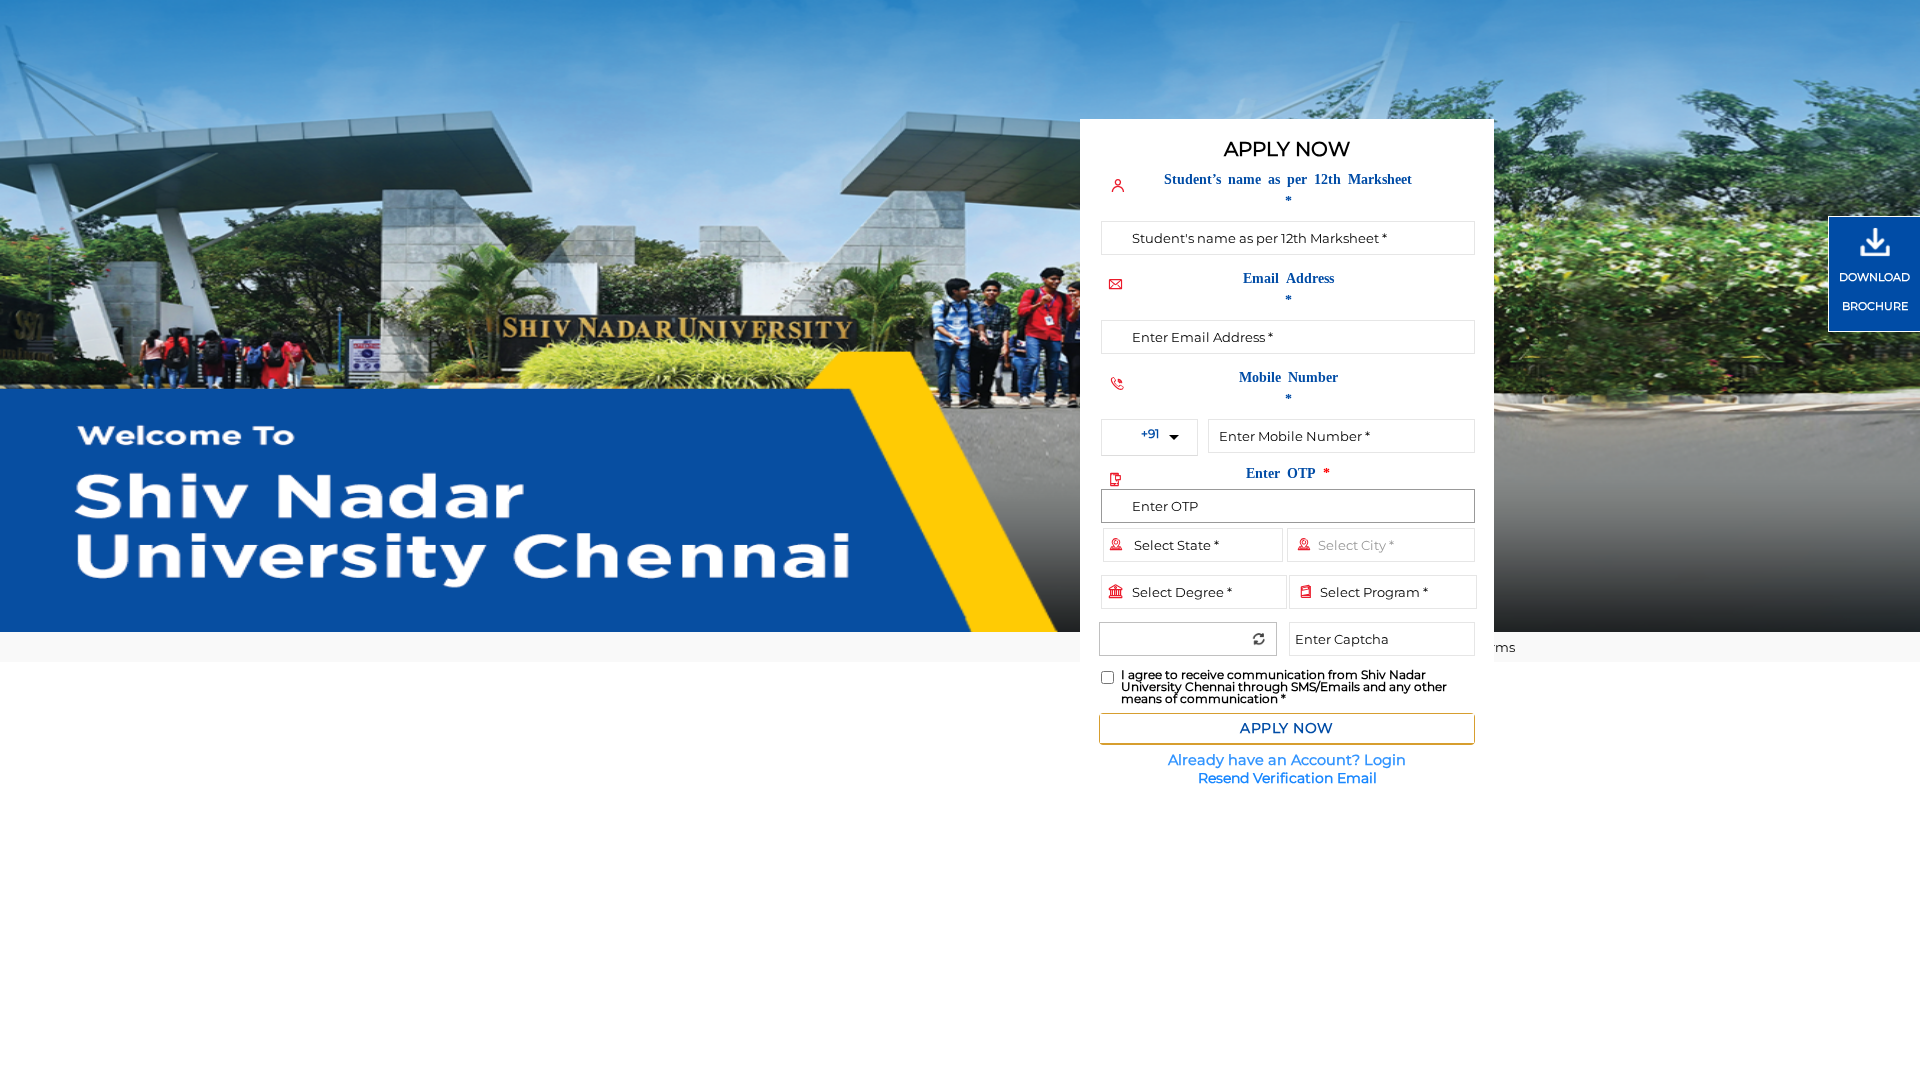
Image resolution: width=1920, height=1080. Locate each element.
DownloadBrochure (1874, 291)
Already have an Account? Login (1287, 760)
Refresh (1259, 638)
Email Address (1288, 288)
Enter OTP (1288, 472)
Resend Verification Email (1287, 778)
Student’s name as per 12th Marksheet (1288, 189)
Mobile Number (1288, 387)
